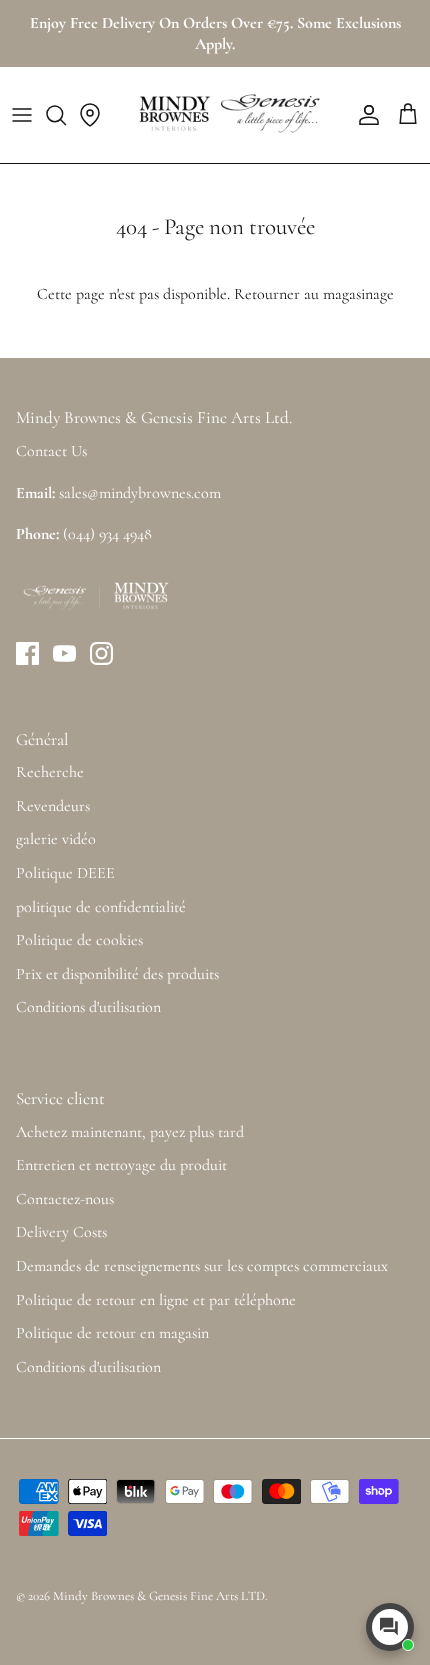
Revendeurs (53, 806)
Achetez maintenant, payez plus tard (130, 1132)
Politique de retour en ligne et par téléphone (156, 1300)
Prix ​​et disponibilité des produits (117, 974)
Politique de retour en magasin (112, 1333)
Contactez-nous (65, 1199)
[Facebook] (27, 653)
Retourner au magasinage (314, 294)
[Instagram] (101, 653)
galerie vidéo (56, 839)
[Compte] (364, 115)
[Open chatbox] (390, 1627)
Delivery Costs (61, 1232)
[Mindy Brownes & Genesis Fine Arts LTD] (227, 115)
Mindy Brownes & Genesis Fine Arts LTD (159, 1596)
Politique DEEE (65, 873)
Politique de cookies (79, 940)
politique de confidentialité (101, 907)
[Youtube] (64, 653)
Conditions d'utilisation (88, 1007)
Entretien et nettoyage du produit (121, 1165)
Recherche (50, 772)
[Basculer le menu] (22, 115)
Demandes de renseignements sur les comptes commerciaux (202, 1266)
